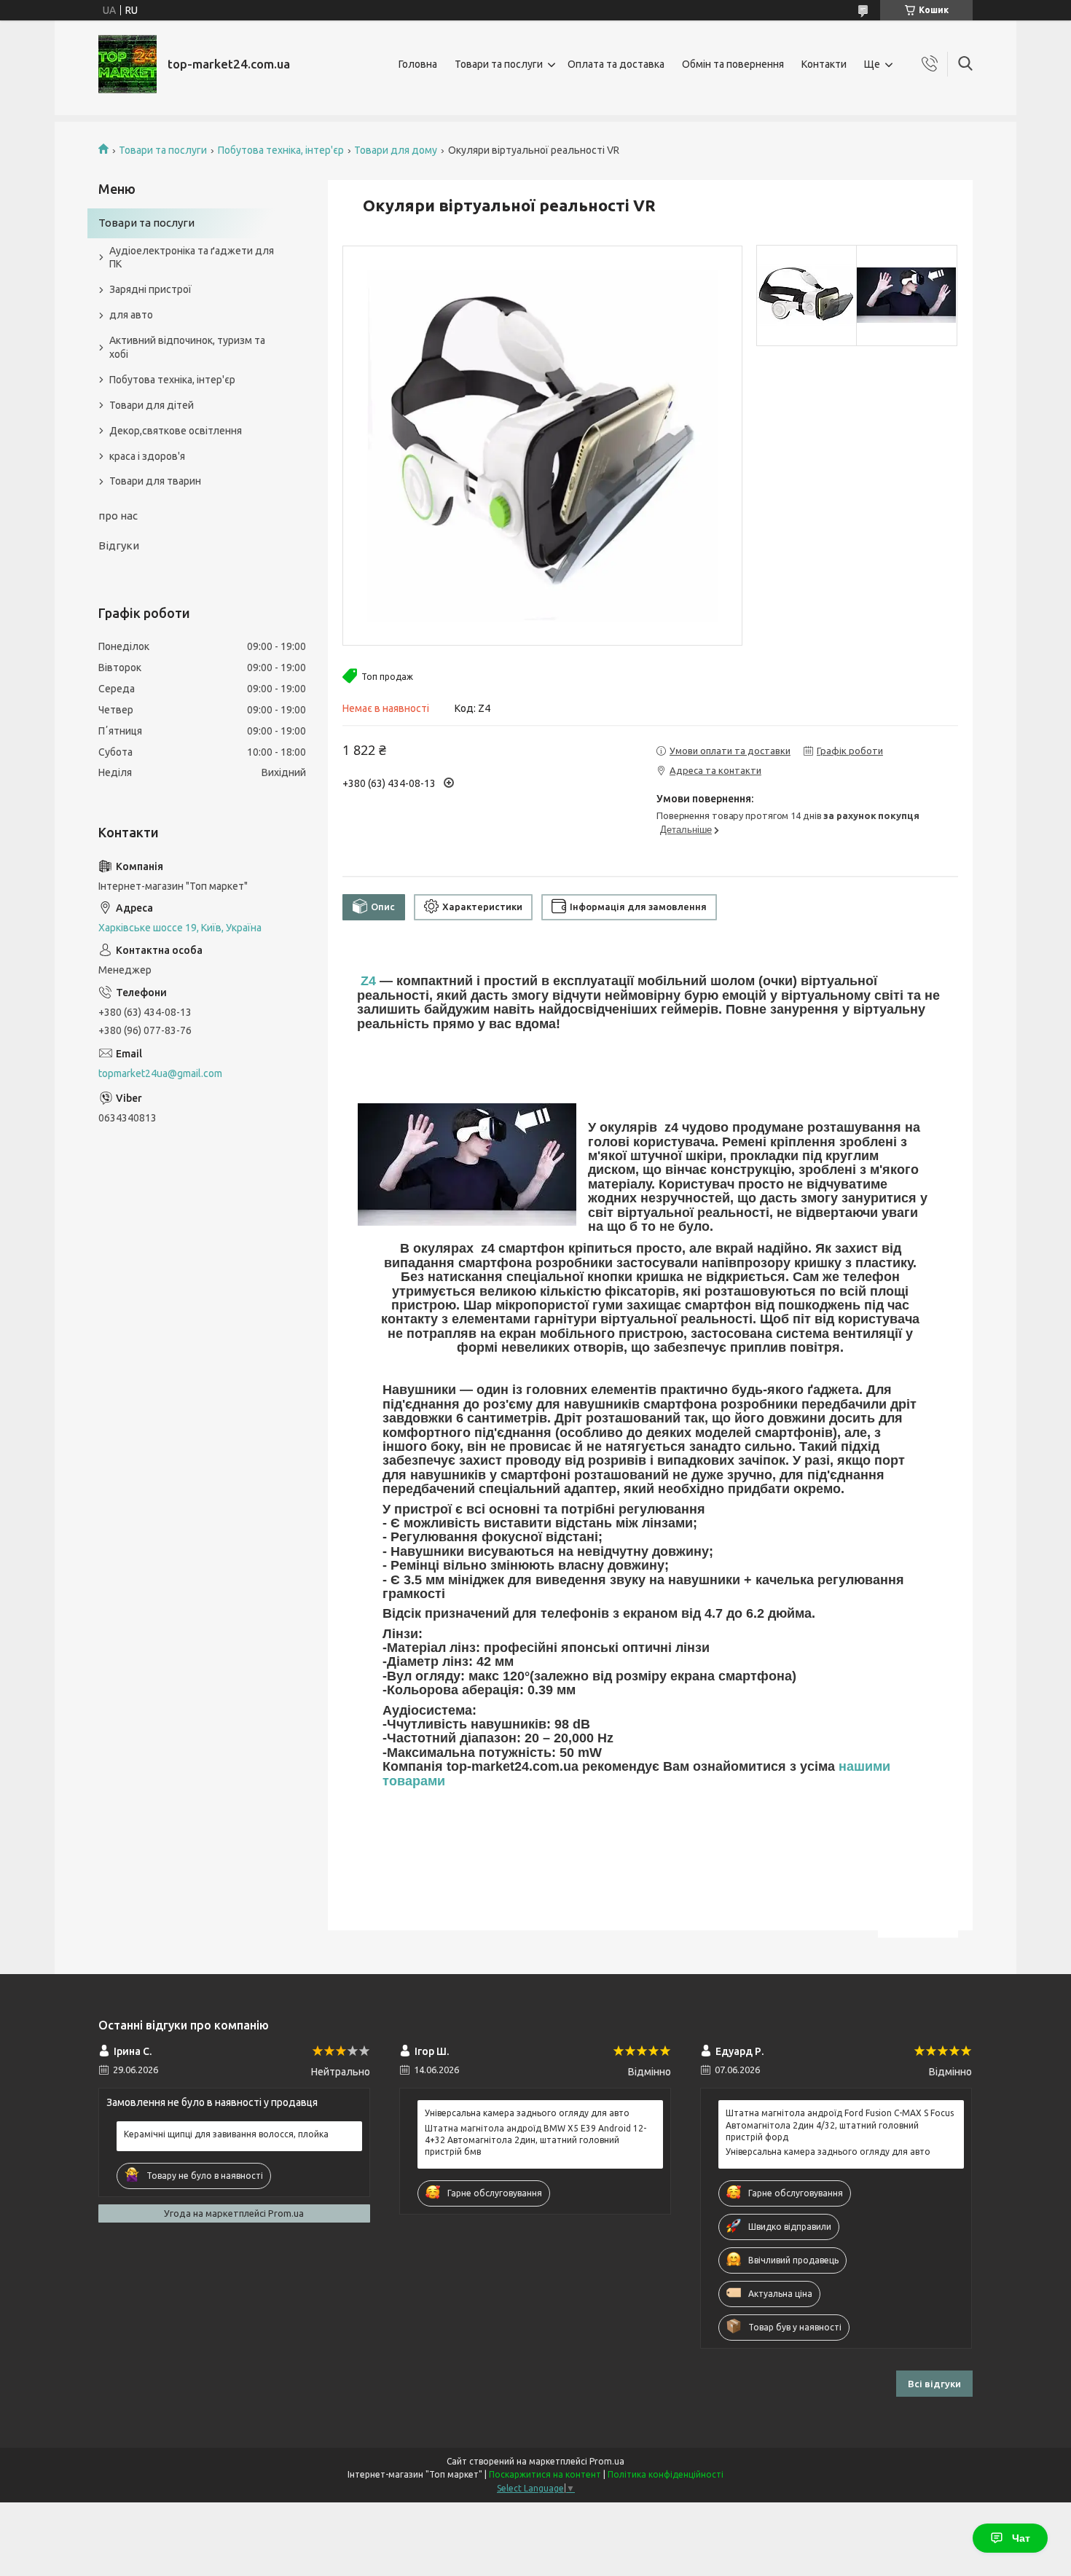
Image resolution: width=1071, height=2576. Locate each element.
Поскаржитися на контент (545, 2474)
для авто (131, 315)
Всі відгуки (934, 2384)
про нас (118, 516)
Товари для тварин (155, 481)
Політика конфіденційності (666, 2474)
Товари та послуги (499, 64)
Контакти (824, 64)
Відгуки (119, 545)
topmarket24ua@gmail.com (160, 1073)
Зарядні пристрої (150, 289)
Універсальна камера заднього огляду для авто (527, 2113)
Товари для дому (396, 150)
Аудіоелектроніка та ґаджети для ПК (192, 258)
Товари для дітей (152, 405)
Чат (1021, 2538)
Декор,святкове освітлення (176, 431)
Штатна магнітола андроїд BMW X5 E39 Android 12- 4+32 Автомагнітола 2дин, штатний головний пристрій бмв (535, 2140)
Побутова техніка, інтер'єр (281, 150)
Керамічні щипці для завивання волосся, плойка (226, 2134)
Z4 (368, 981)
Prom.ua (607, 2461)
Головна (418, 64)
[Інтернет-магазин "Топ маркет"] (127, 64)
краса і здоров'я (147, 456)
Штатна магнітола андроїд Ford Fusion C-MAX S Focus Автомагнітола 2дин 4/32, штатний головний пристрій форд (840, 2125)
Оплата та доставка (616, 64)
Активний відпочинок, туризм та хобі (187, 347)
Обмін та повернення (733, 64)
